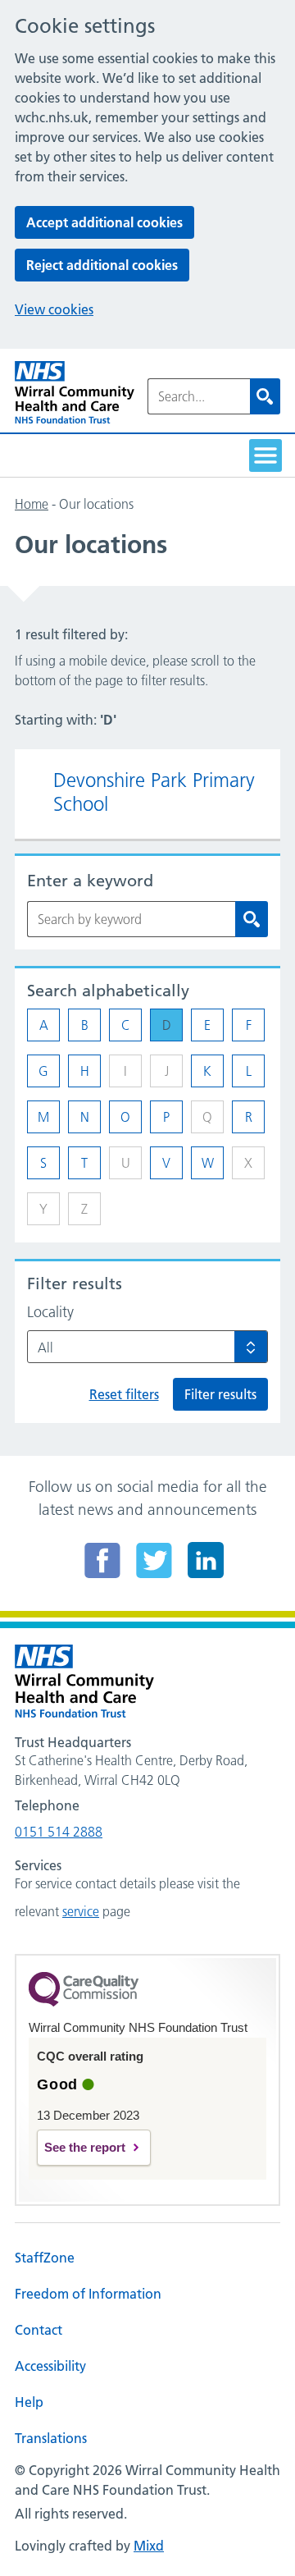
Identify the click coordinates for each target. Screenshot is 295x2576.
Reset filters (124, 1394)
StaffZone (45, 2258)
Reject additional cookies (102, 265)
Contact (39, 2330)
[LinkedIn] (206, 1560)
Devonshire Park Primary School (154, 792)
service (81, 1911)
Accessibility (50, 2366)
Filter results (220, 1394)
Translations (51, 2438)
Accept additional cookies (104, 222)
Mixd (149, 2546)
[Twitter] (154, 1560)
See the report (85, 2147)
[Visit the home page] (75, 393)
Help (29, 2402)
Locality (50, 1312)
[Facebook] (102, 1560)
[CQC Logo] (84, 2002)
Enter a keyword (90, 881)
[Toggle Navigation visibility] (265, 455)
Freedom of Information (88, 2294)
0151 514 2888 (59, 1832)
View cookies (54, 309)
